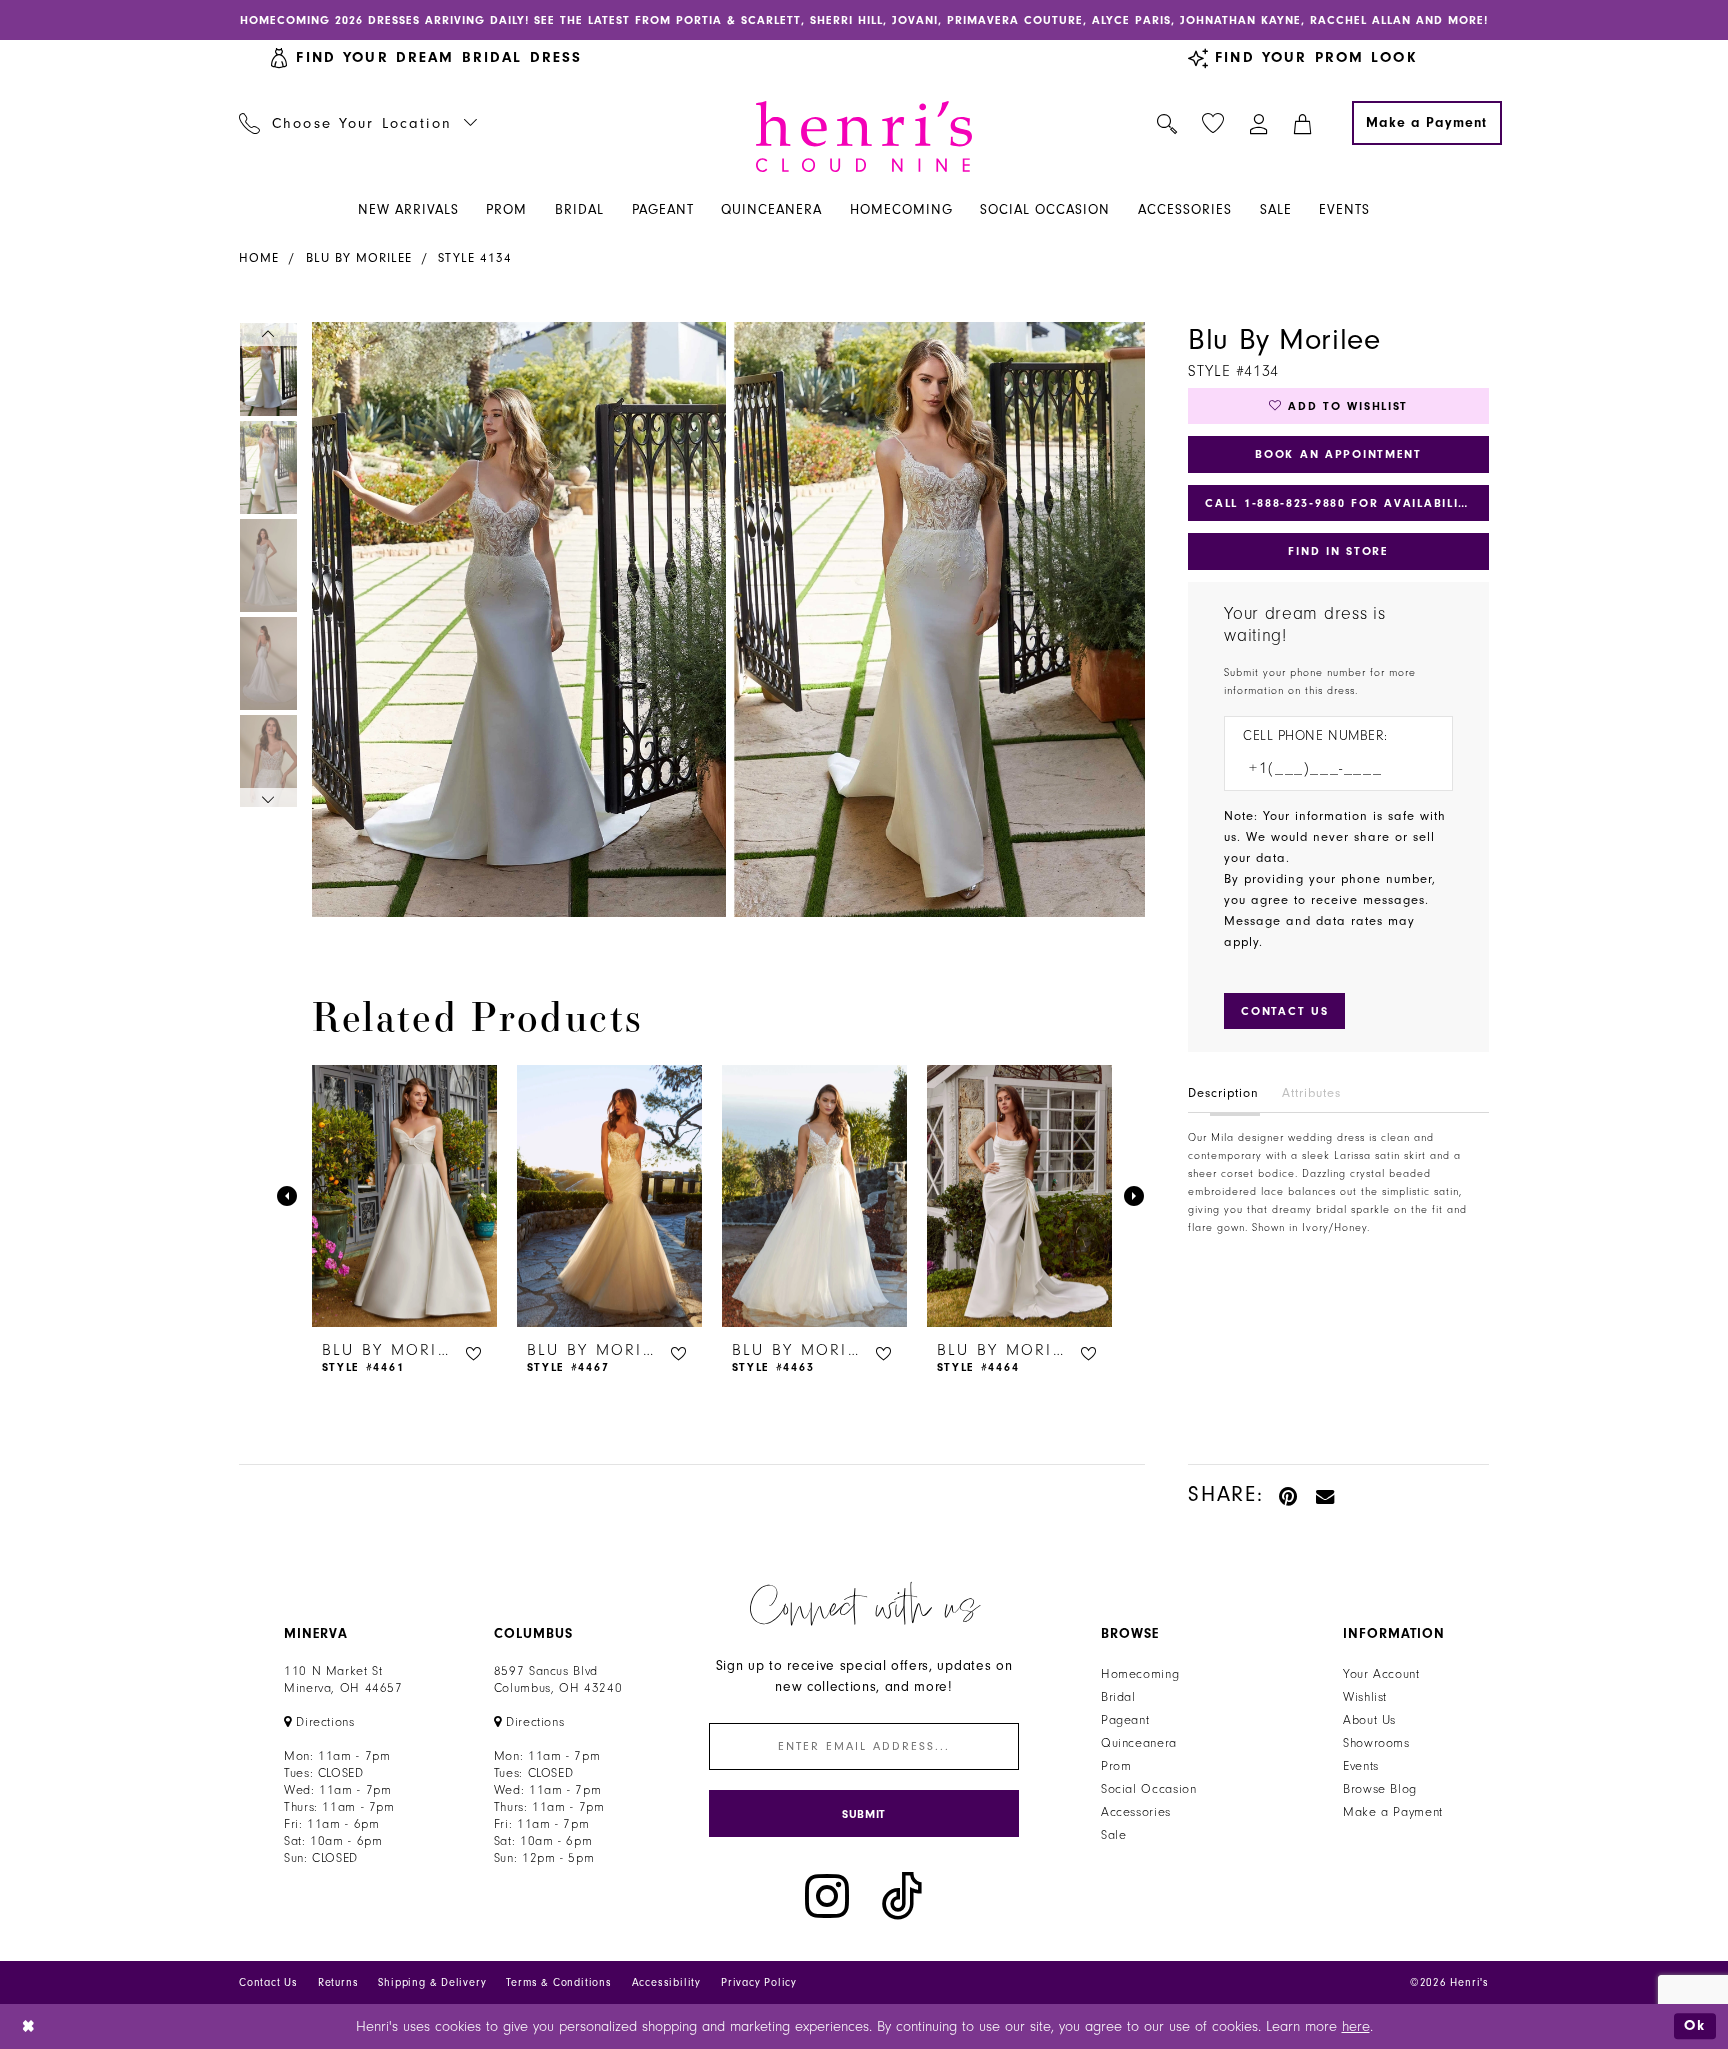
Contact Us (268, 1982)
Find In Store (1338, 551)
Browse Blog (1380, 1789)
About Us (1369, 1720)
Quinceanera (1139, 1743)
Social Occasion (1148, 1789)
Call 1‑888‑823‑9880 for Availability (1340, 503)
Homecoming (1140, 1674)
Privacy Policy (759, 1982)
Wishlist (1365, 1697)
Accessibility (666, 1982)
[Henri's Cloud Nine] (864, 136)
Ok (1695, 2025)
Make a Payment (1393, 1812)
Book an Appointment (1338, 454)
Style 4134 (475, 258)
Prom (1116, 1766)
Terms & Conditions (558, 1982)
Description (1223, 1093)
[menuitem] (358, 123)
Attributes (1311, 1093)
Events (1361, 1766)
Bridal (1118, 1697)
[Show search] (1167, 123)
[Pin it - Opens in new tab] (1289, 1494)
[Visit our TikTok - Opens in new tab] (902, 1896)
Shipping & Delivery (432, 1982)
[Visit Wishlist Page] (1213, 123)
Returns (338, 1982)
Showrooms (1376, 1743)
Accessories (1136, 1812)
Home (259, 258)
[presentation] (404, 1196)
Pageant (1125, 1720)
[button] (1259, 123)
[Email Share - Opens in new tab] (1326, 1494)
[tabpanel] (515, 619)
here (1356, 2026)
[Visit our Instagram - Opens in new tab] (827, 1896)
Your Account (1381, 1674)
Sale (1114, 1835)
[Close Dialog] (29, 2026)
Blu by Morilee (359, 258)
